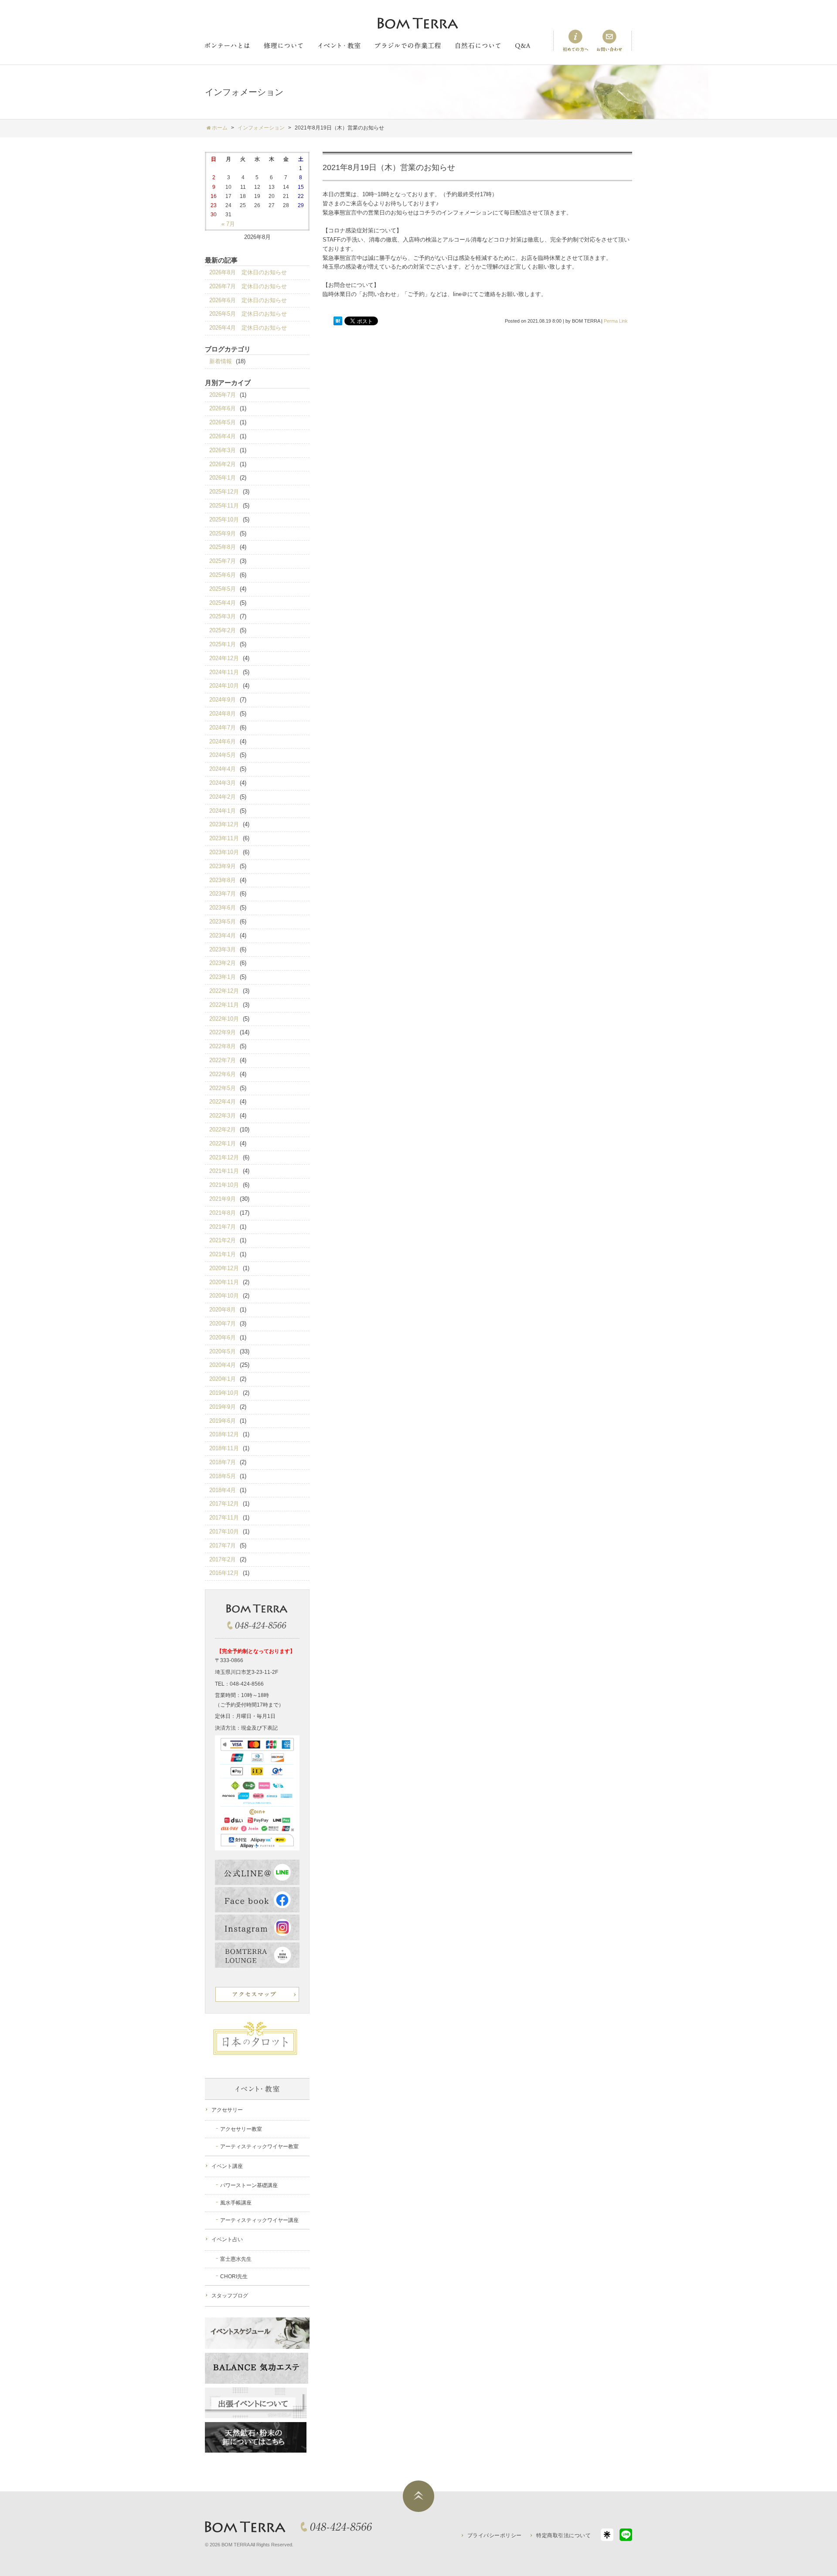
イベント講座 (227, 2166)
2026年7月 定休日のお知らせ (248, 286)
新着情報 (221, 361)
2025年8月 (223, 547)
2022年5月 (223, 1088)
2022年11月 (224, 1005)
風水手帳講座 (236, 2203)
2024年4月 (223, 769)
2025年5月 (223, 589)
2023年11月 (224, 838)
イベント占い (227, 2239)
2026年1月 (223, 478)
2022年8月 (223, 1046)
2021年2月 (223, 1240)
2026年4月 (223, 436)
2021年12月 (224, 1157)
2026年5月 (223, 422)
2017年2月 (223, 1559)
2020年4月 (223, 1365)
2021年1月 (223, 1254)
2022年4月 (223, 1102)
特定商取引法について (563, 2535)
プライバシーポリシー (495, 2535)
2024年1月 (223, 811)
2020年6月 (223, 1337)
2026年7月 (223, 395)
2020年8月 (223, 1310)
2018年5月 (223, 1476)
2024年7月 (223, 727)
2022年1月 (223, 1143)
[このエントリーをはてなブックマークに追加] (338, 321)
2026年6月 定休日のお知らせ (248, 300)
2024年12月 (224, 658)
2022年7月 (223, 1060)
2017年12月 (224, 1504)
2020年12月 (224, 1268)
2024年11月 (224, 672)
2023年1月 (223, 977)
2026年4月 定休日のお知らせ (248, 328)
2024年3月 (223, 783)
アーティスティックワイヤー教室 (259, 2147)
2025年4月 (223, 603)
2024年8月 (223, 714)
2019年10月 (224, 1393)
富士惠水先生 (236, 2259)
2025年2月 (223, 630)
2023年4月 (223, 935)
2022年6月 (223, 1074)
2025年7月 (223, 561)
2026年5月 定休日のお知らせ (248, 314)
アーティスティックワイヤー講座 (259, 2220)
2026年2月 (223, 464)
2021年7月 (223, 1227)
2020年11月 (224, 1282)
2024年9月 (223, 700)
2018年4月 (223, 1490)
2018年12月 (224, 1434)
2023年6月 (223, 908)
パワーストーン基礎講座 (249, 2185)
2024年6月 (223, 741)
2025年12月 (224, 492)
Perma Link (616, 321)
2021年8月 (223, 1213)
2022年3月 (223, 1116)
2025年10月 (224, 520)
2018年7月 (223, 1462)
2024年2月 (223, 797)
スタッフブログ (230, 2296)
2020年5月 (223, 1351)
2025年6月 (223, 575)
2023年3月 (223, 949)
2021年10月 (224, 1185)
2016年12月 (224, 1573)
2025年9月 (223, 533)
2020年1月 (223, 1379)
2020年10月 (224, 1296)
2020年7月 (223, 1324)
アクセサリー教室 (241, 2129)
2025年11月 (224, 506)
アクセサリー (227, 2110)
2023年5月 (223, 922)
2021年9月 (223, 1199)
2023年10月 (224, 852)
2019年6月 (223, 1421)
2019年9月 (223, 1407)
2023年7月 (223, 894)
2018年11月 (224, 1448)
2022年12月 (224, 991)
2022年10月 (224, 1019)
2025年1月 (223, 644)
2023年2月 (223, 963)
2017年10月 (224, 1532)
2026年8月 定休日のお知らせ (248, 272)
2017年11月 (224, 1518)
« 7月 (228, 224)
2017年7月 (223, 1545)
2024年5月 (223, 755)
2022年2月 (223, 1130)
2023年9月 (223, 866)
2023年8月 (223, 880)
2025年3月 (223, 616)
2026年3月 (223, 450)
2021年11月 (224, 1171)
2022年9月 (223, 1032)
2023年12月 (224, 824)
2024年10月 (224, 686)
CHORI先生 (234, 2276)
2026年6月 (223, 408)
